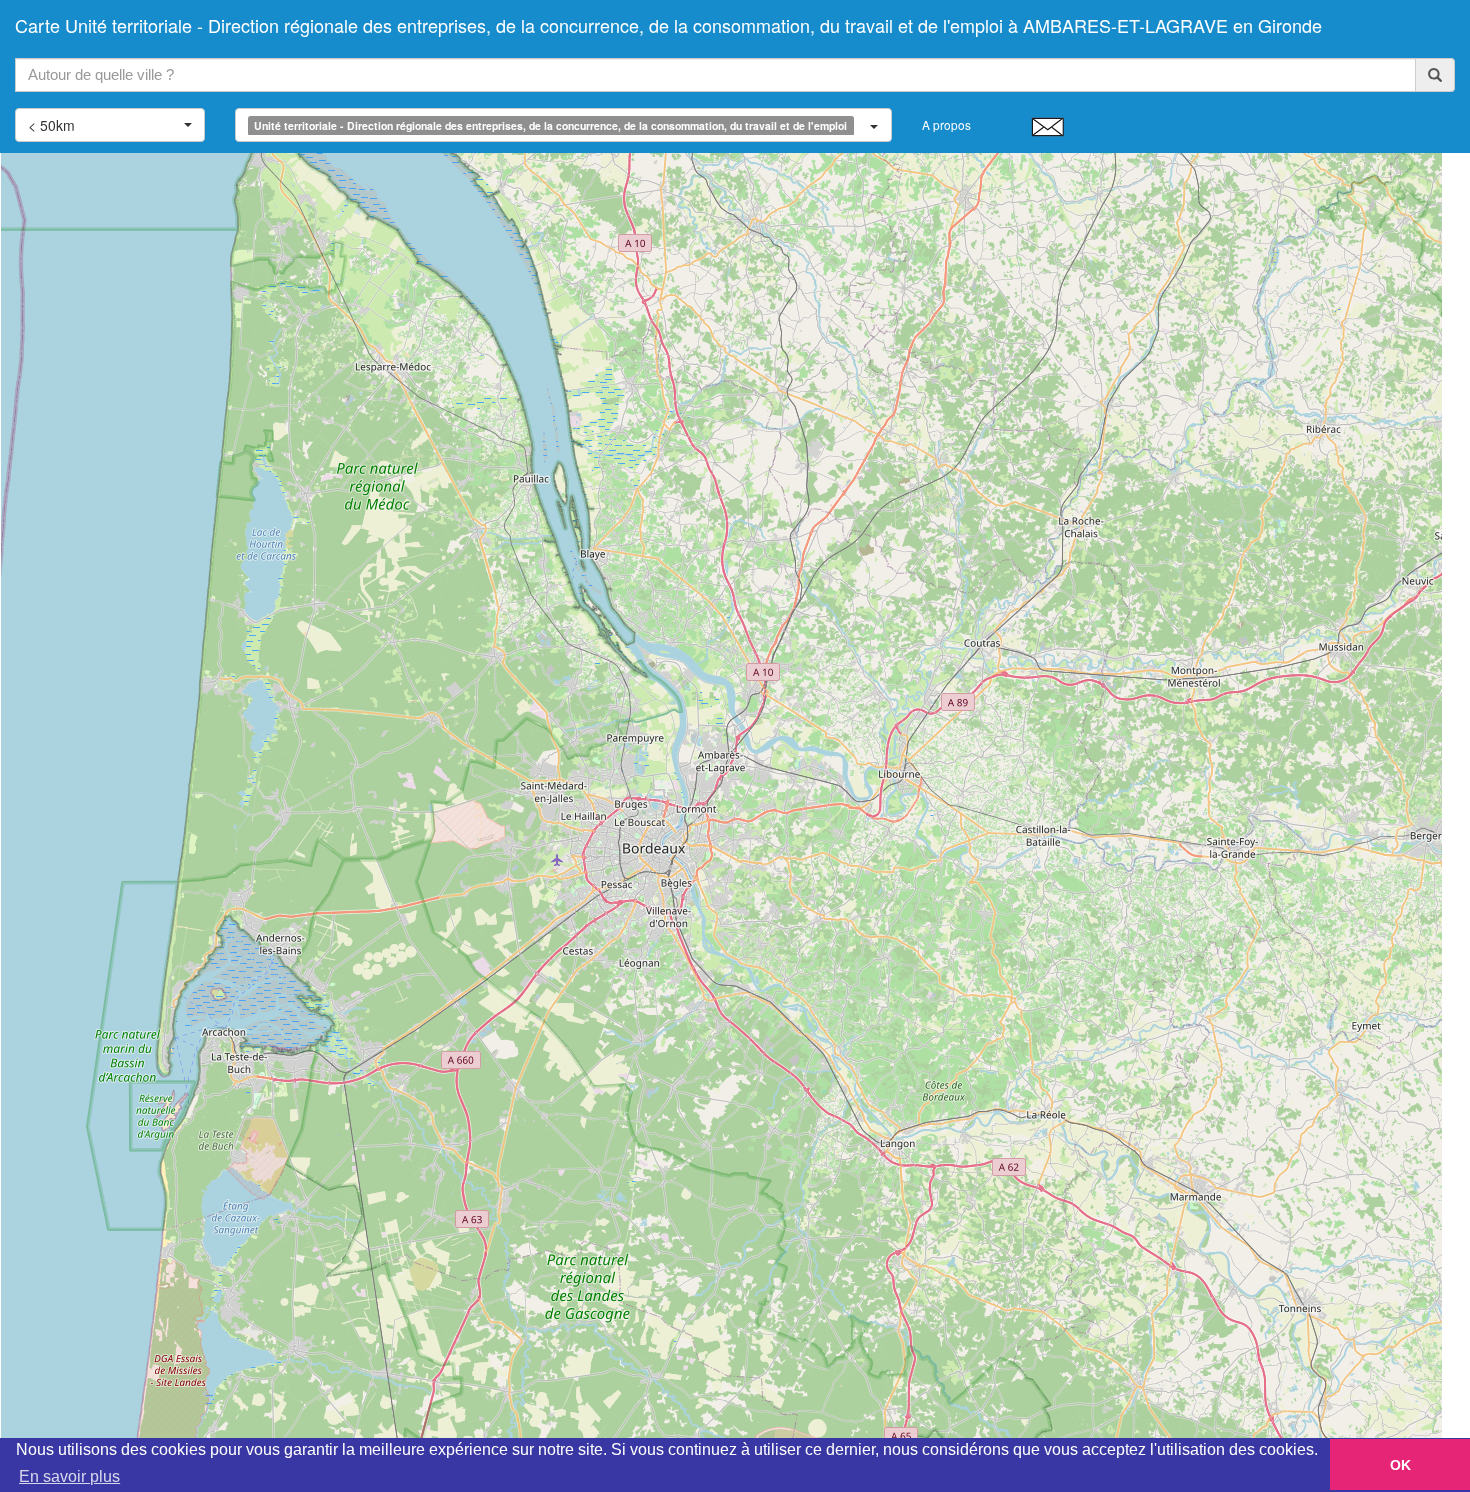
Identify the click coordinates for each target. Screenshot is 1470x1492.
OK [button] (1400, 1465)
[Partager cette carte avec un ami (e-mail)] (1047, 126)
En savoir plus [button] (69, 1476)
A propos (946, 124)
